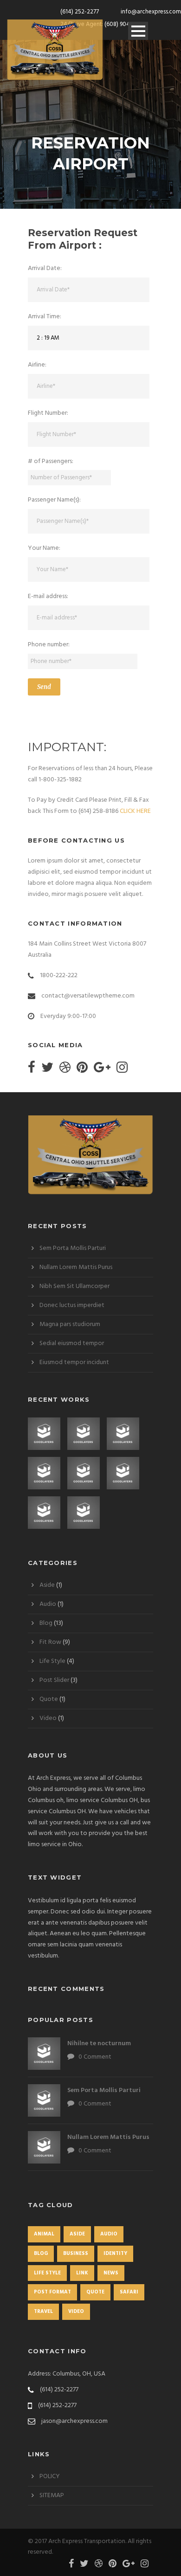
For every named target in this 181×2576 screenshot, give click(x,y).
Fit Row (50, 1642)
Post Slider (54, 1680)
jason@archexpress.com (74, 2421)
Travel (43, 2312)
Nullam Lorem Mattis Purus (76, 1267)
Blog (46, 1623)
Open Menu (138, 31)
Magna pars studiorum (70, 1324)
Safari (129, 2292)
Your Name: (44, 548)
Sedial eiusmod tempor (72, 1343)
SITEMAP (52, 2495)
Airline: (37, 365)
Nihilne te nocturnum (99, 2044)
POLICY (50, 2476)
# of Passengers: (51, 461)
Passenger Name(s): (54, 500)
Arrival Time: (45, 317)
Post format (52, 2292)
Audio (48, 1604)
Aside (47, 1585)
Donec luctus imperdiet (72, 1305)
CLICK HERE (135, 811)
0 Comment (95, 2057)
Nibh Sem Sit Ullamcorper (74, 1286)
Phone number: (49, 645)
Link (82, 2273)
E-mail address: (48, 596)
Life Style (52, 1661)
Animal (44, 2234)
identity (115, 2254)
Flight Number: (48, 413)
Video (48, 1718)
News (111, 2273)
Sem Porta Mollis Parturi (73, 1248)
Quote (49, 1699)
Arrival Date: (45, 268)
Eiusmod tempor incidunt (74, 1362)
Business (76, 2254)
